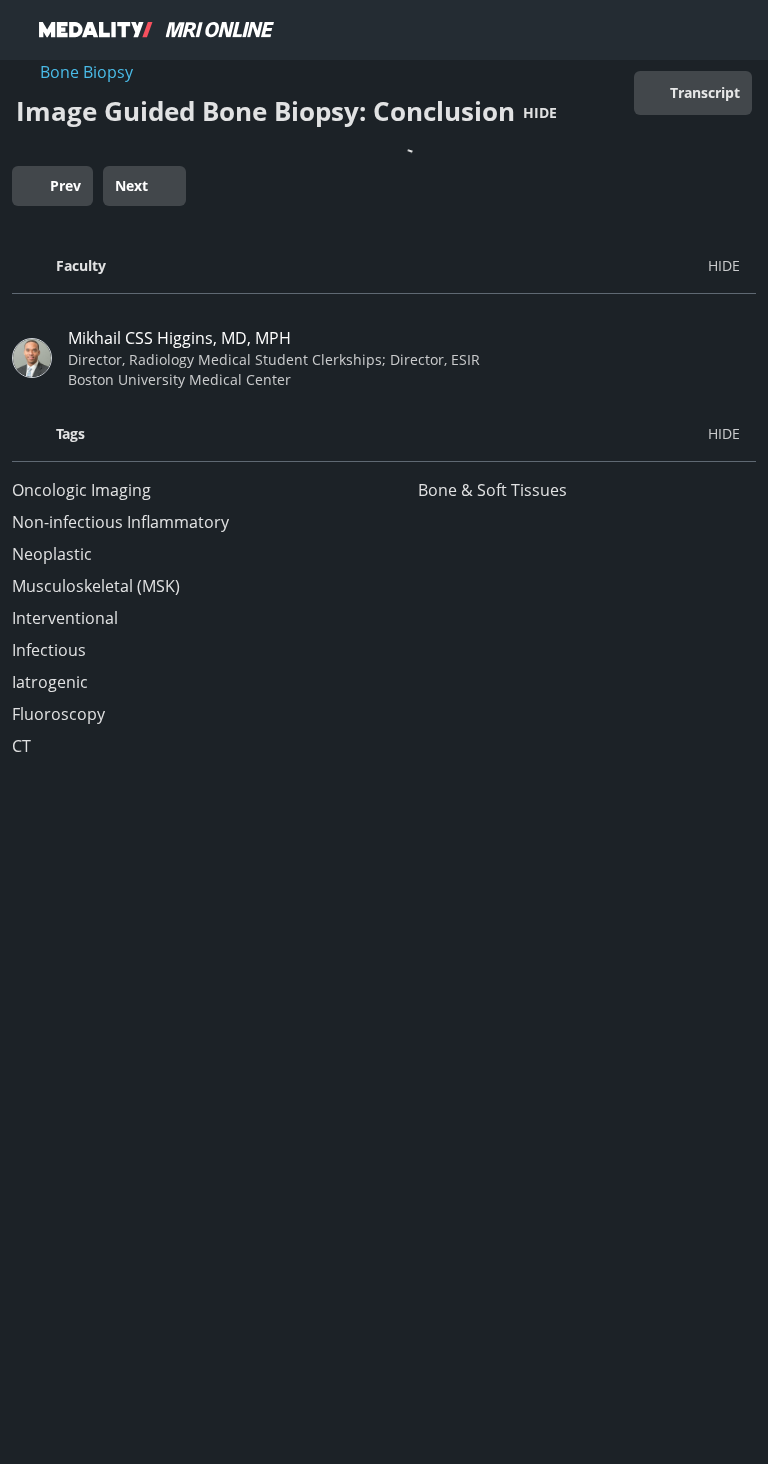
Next (131, 185)
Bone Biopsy (86, 72)
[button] (384, 266)
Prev (65, 185)
